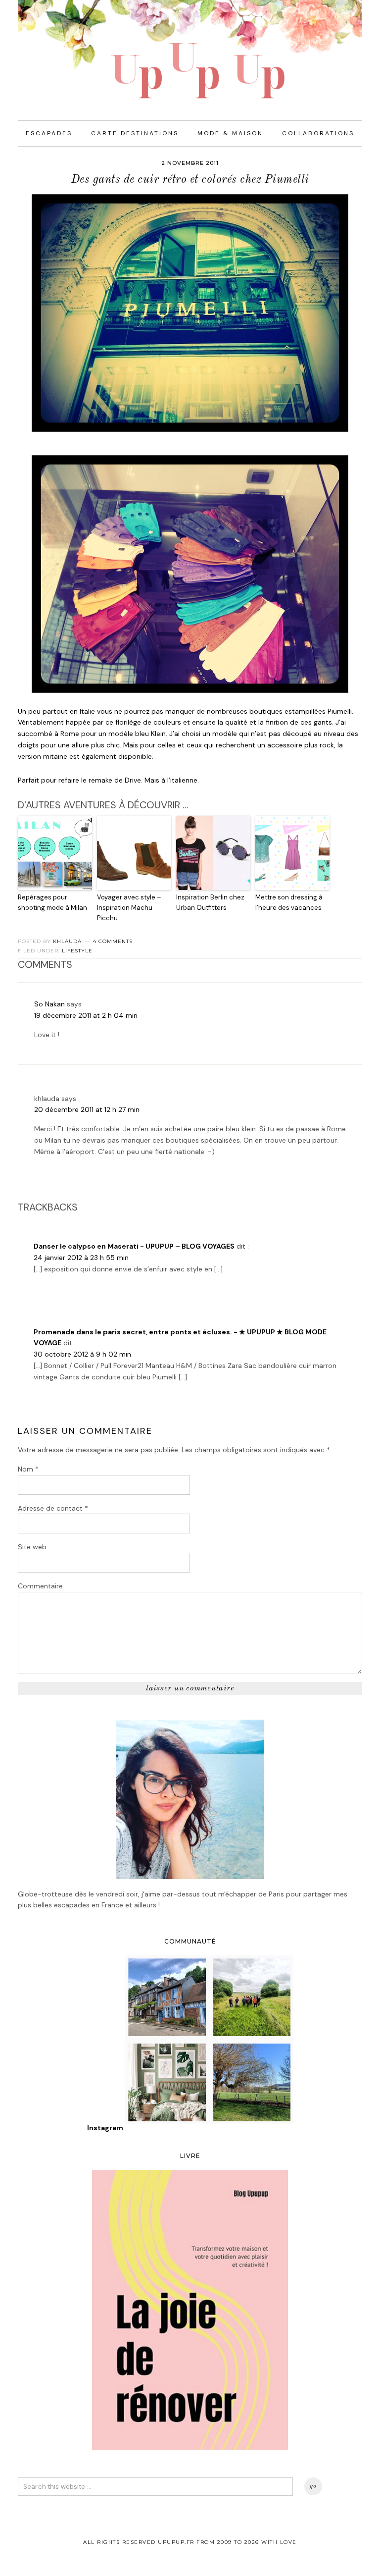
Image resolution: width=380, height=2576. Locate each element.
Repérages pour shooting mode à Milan (52, 902)
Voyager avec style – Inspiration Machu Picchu (129, 908)
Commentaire (40, 1586)
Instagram (105, 2128)
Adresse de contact (53, 1508)
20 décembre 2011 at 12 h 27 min (87, 1109)
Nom (28, 1469)
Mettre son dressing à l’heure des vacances (289, 902)
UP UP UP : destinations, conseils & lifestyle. (190, 50)
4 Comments (113, 941)
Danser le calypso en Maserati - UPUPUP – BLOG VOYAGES (134, 1246)
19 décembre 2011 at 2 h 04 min (86, 1015)
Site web (32, 1547)
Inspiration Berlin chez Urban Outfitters (210, 902)
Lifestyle (77, 951)
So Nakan (49, 1004)
